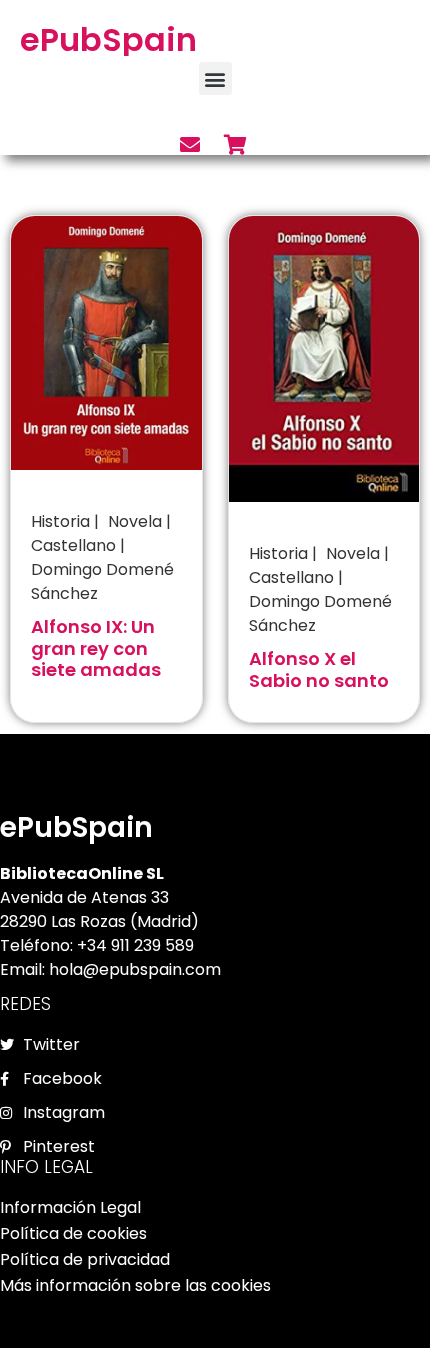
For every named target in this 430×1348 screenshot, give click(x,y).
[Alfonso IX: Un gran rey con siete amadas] (106, 341)
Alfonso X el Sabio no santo (319, 669)
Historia (60, 521)
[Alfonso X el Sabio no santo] (324, 358)
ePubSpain (108, 39)
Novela (135, 521)
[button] (215, 78)
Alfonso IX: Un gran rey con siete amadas (96, 648)
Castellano (73, 545)
